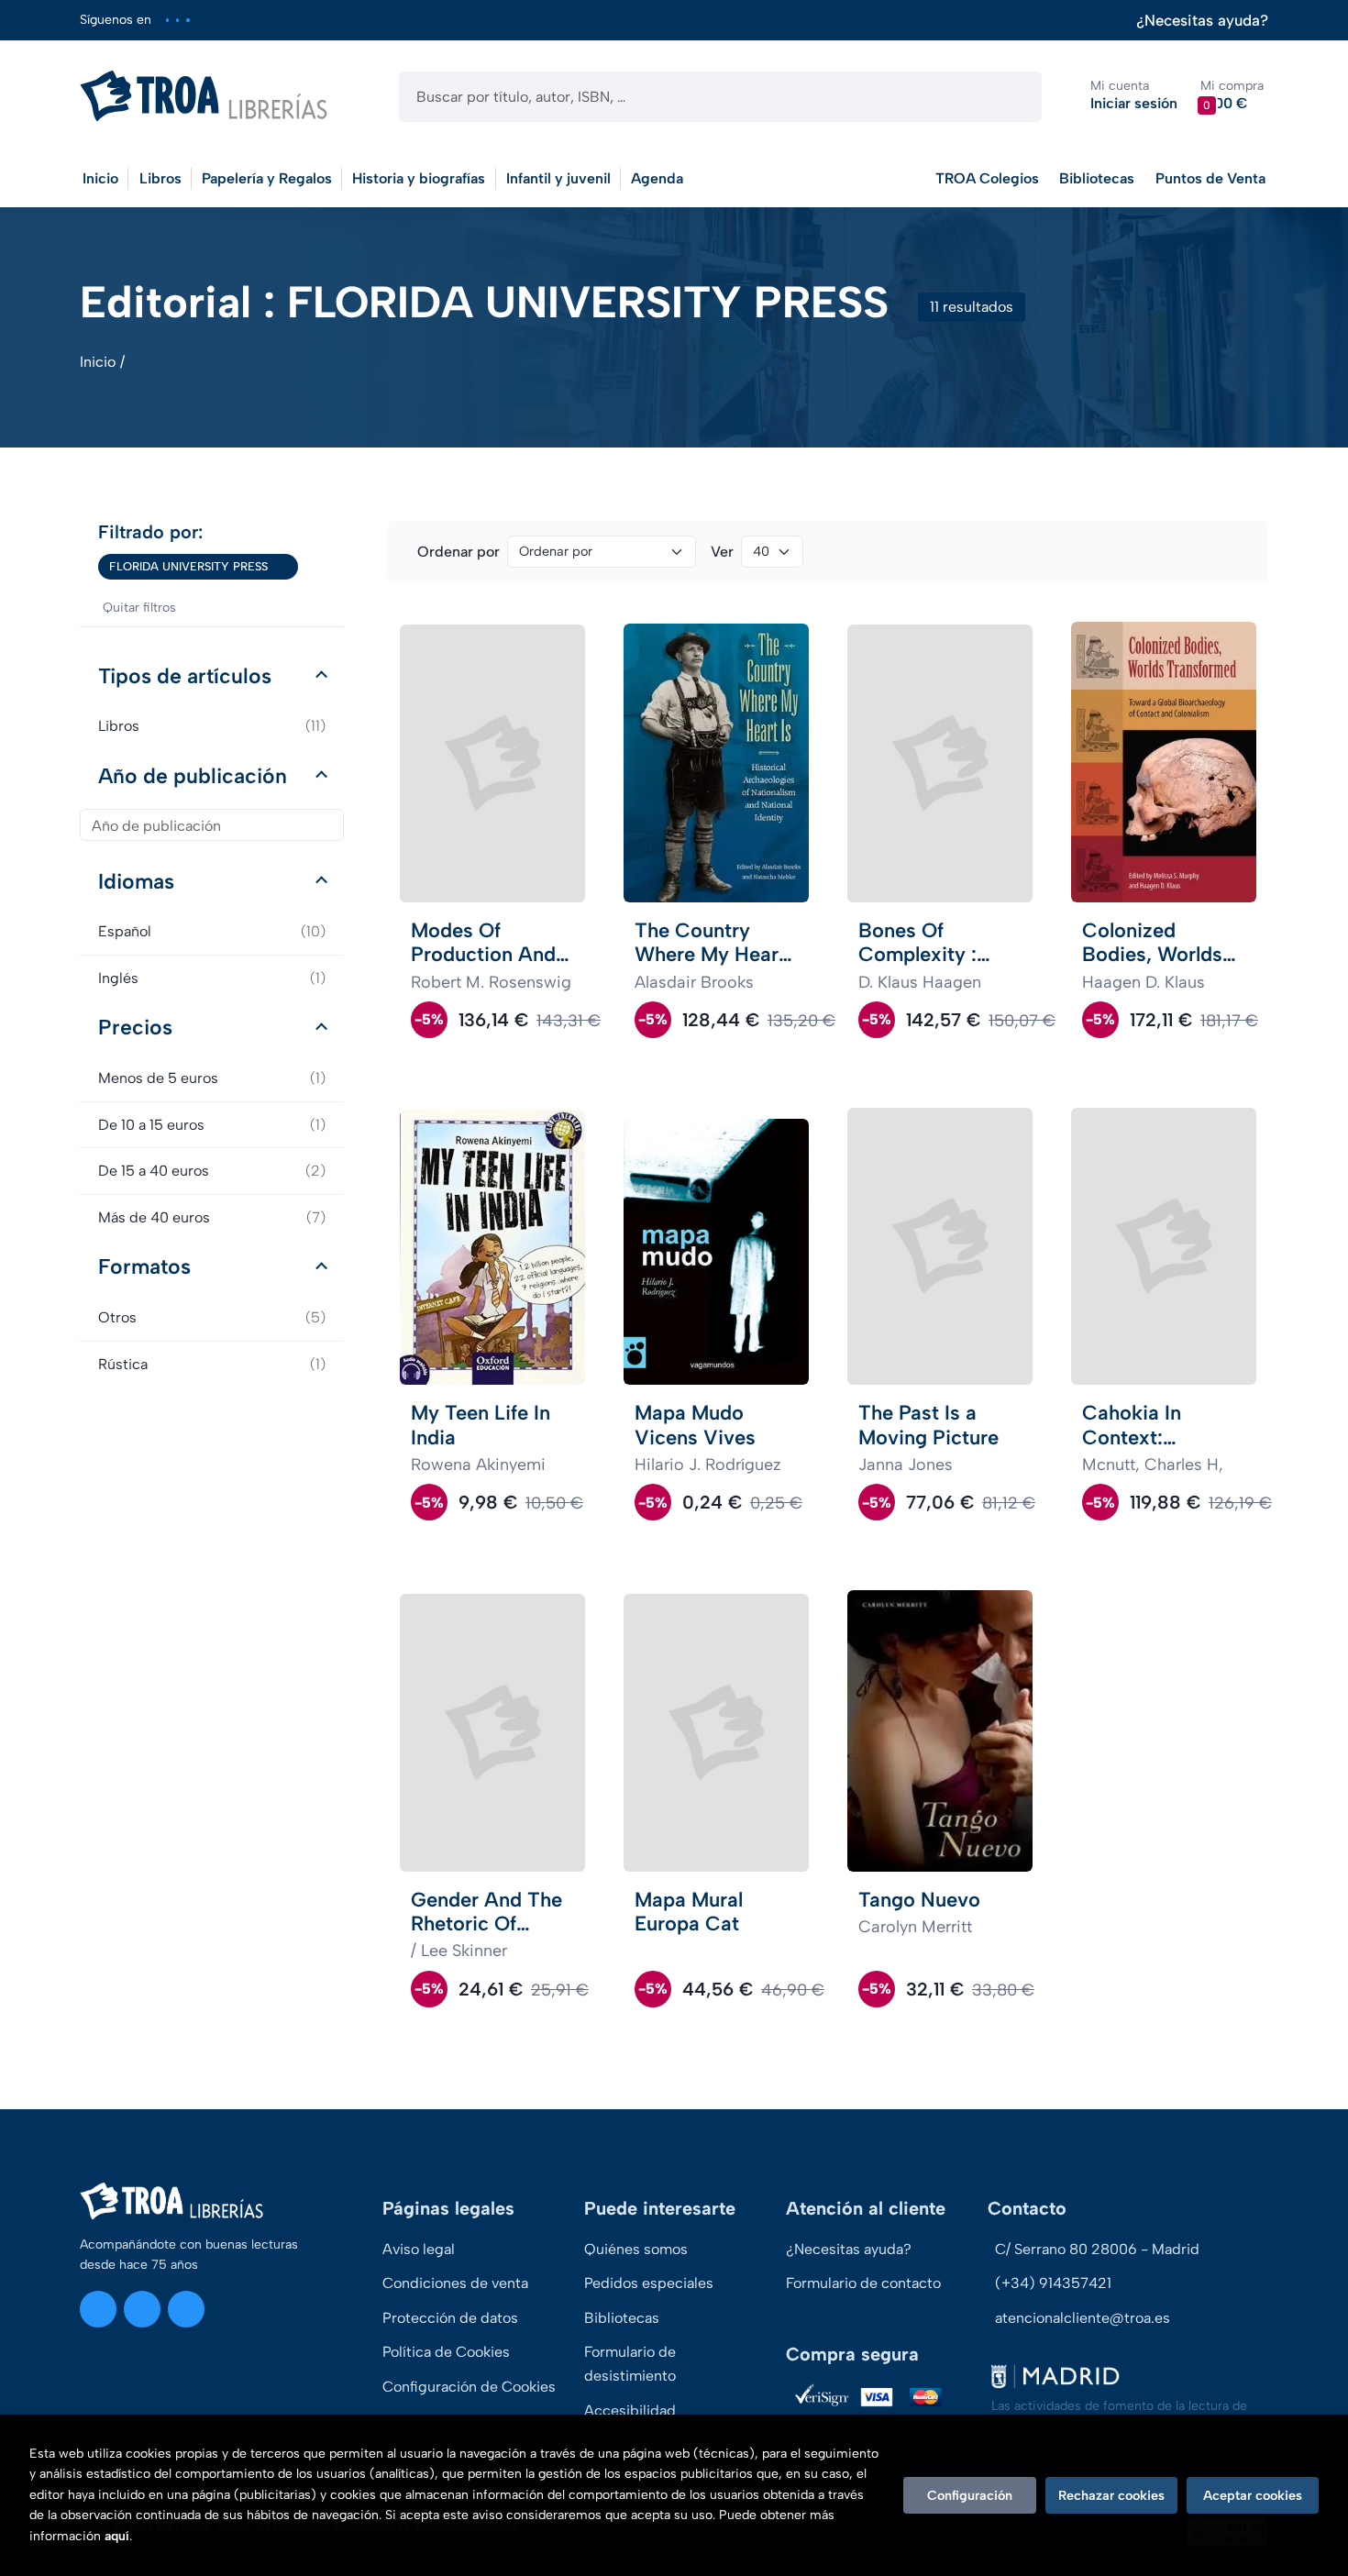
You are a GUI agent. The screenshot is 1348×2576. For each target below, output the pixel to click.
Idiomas (136, 881)
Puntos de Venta (1210, 178)
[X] (177, 20)
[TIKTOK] (188, 20)
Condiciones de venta (455, 2283)
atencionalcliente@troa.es (1083, 2318)
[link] (284, 567)
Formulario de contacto (863, 2283)
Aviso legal (419, 2249)
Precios (135, 1027)
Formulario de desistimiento (630, 2364)
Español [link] (212, 931)
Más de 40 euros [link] (212, 1217)
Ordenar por (459, 552)
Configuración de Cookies (469, 2387)
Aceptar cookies (1253, 2495)
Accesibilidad (630, 2410)
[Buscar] (1012, 97)
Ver (722, 552)
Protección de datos (450, 2318)
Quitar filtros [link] (139, 608)
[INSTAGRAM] (167, 20)
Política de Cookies (446, 2352)
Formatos (144, 1266)
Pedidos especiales (649, 2283)
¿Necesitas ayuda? (1202, 21)
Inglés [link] (212, 978)
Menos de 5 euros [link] (212, 1078)
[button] (1232, 96)
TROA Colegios (987, 178)
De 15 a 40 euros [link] (212, 1171)
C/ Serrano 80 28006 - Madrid (1097, 2249)
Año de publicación (193, 776)
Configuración (970, 2495)
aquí (117, 2536)
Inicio (98, 362)
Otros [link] (212, 1317)
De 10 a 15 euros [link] (212, 1125)
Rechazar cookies (1111, 2495)
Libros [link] (212, 726)
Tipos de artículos (185, 676)
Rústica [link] (212, 1364)
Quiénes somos (636, 2249)
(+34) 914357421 (1053, 2283)
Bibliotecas (1097, 178)
